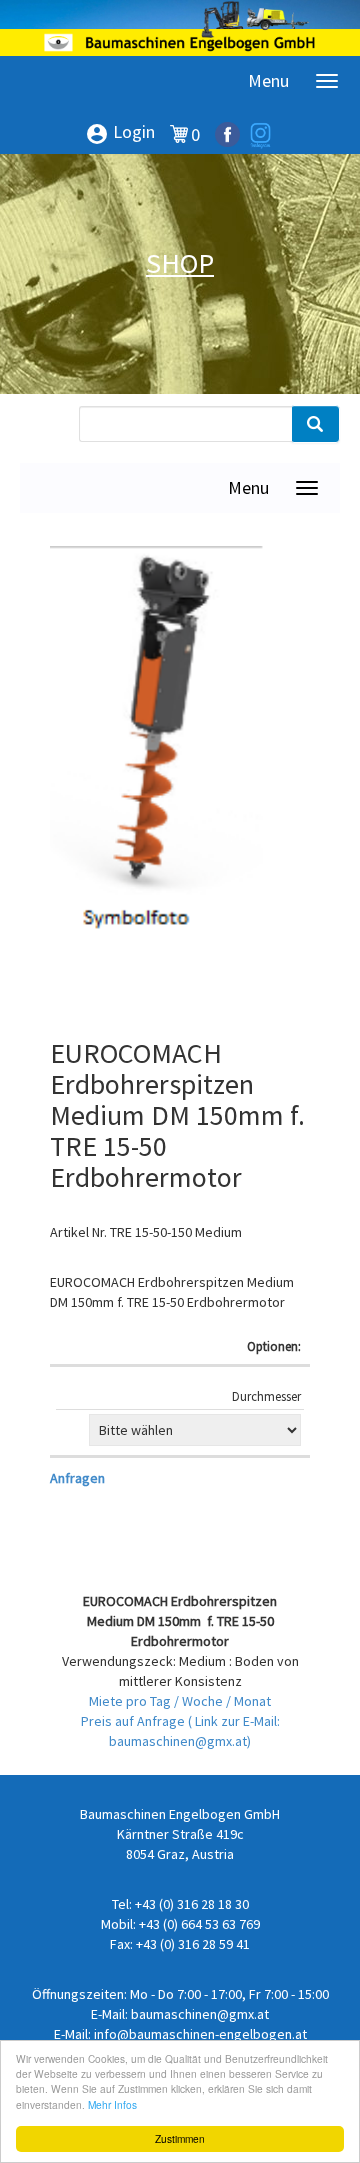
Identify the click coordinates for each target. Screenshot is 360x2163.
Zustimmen (180, 2138)
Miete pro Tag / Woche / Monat (180, 1701)
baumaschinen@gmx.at (200, 2014)
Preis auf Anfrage (134, 1721)
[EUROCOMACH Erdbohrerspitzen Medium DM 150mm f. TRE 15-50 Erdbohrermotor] (165, 790)
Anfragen (77, 1478)
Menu (268, 80)
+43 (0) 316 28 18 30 (192, 1904)
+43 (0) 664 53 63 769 (199, 1924)
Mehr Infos (112, 2104)
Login (120, 133)
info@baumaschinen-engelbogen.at (200, 2034)
